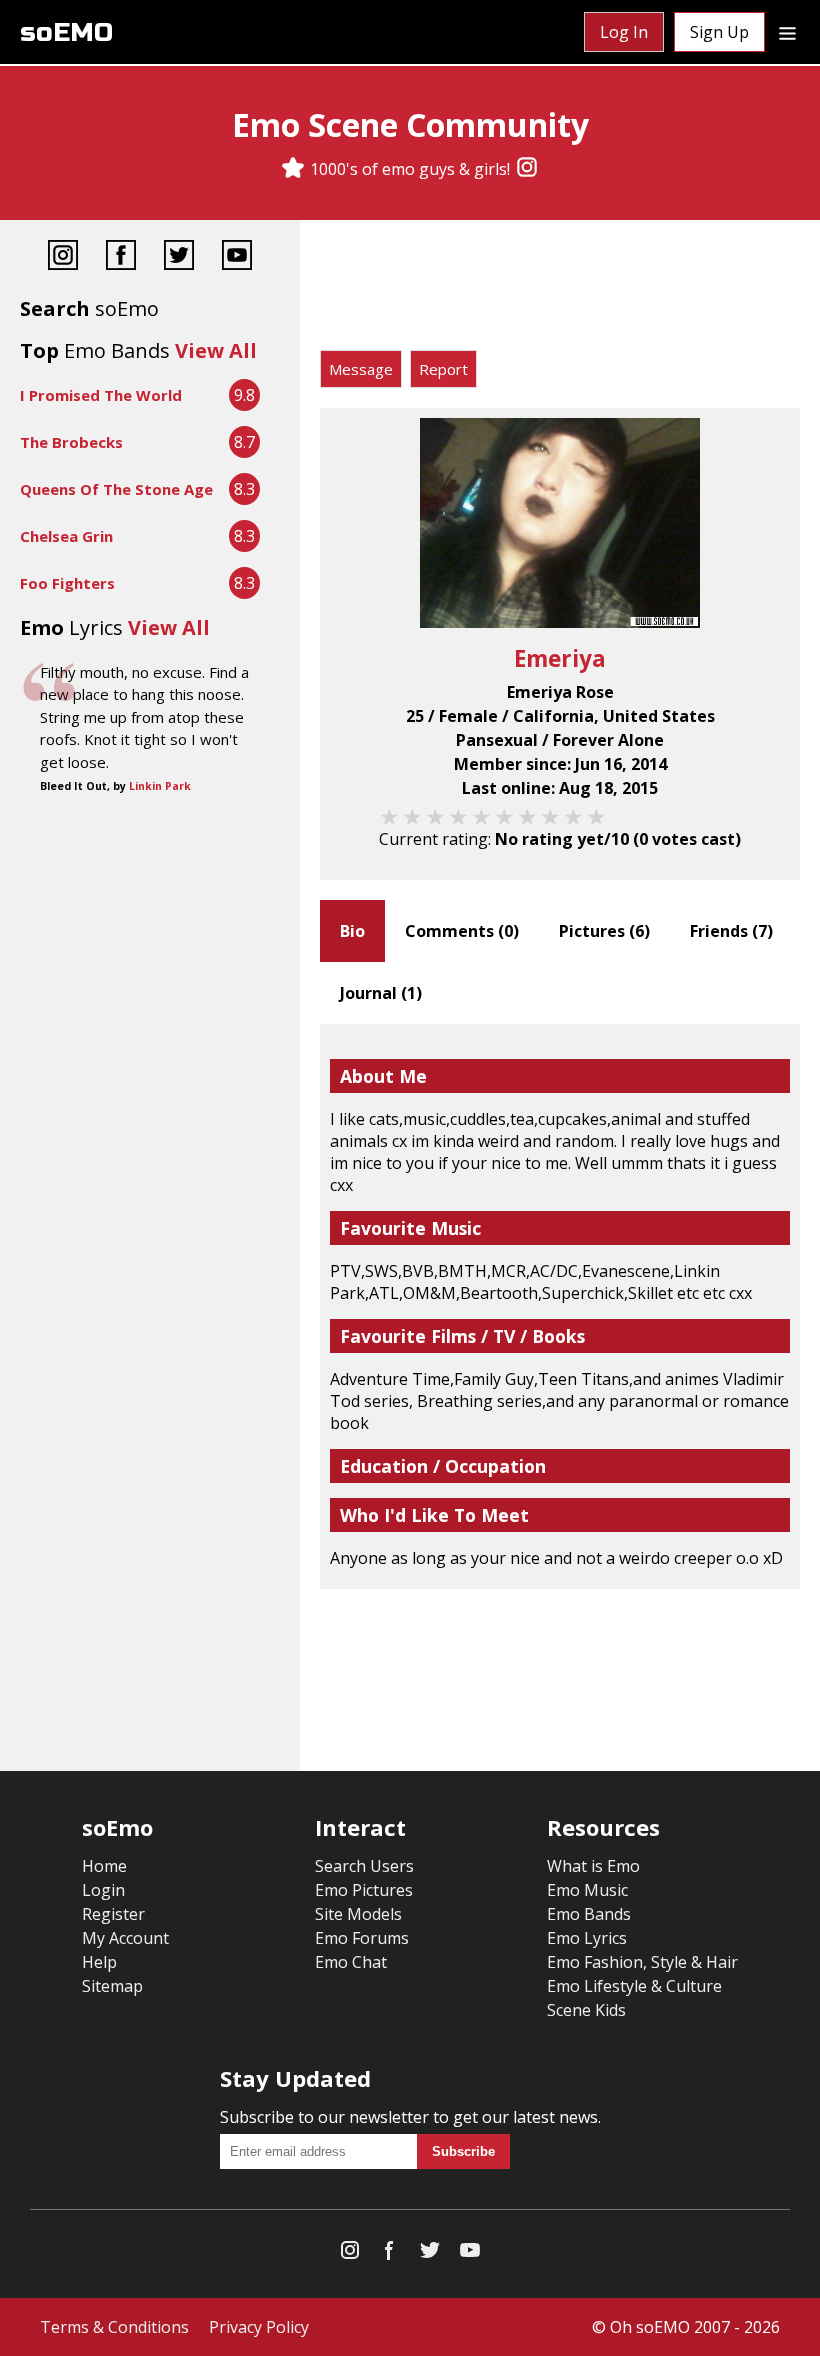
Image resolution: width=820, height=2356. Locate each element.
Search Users (364, 1866)
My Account (125, 1938)
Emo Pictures (364, 1890)
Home (104, 1866)
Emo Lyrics (587, 1938)
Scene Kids (586, 2010)
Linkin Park (160, 786)
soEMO (66, 32)
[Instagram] (527, 169)
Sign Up (719, 32)
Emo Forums (362, 1938)
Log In (624, 32)
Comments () (462, 931)
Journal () (381, 993)
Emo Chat (351, 1962)
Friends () (731, 931)
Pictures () (604, 931)
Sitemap (112, 1986)
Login (103, 1890)
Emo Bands (589, 1914)
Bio (352, 931)
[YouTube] (237, 257)
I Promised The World (101, 395)
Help (99, 1962)
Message (361, 369)
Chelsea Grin (66, 536)
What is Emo (593, 1866)
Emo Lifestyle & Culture (634, 1986)
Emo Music (587, 1890)
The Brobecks (71, 442)
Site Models (358, 1914)
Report (443, 369)
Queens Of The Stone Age (116, 489)
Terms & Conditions (114, 2327)
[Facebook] (121, 257)
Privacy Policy (259, 2327)
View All (216, 350)
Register (113, 1914)
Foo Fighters (67, 583)
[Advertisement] (560, 290)
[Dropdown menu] (787, 32)
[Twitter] (179, 257)
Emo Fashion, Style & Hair (642, 1962)
